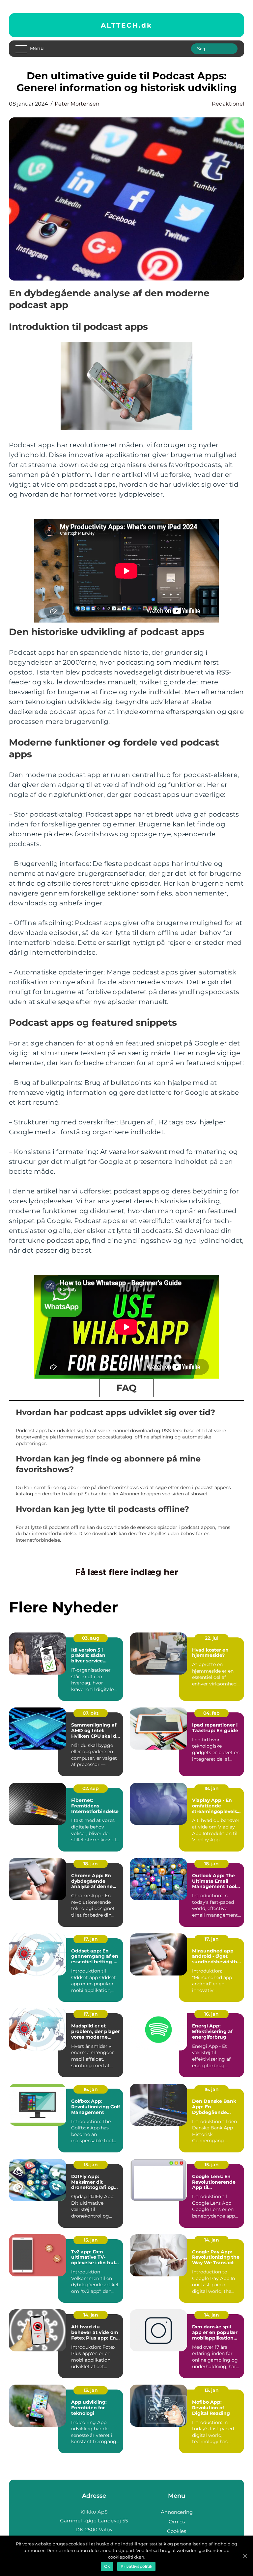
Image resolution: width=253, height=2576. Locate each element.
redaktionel (228, 104)
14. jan (212, 2240)
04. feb (211, 1713)
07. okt (91, 1713)
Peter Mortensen (77, 104)
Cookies (177, 2531)
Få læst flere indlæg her (127, 1572)
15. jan (91, 2165)
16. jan (211, 2014)
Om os (177, 2522)
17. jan (91, 1939)
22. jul (212, 1638)
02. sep (91, 1788)
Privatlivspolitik (136, 2566)
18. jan (211, 1788)
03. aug (91, 1638)
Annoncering (177, 2512)
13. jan (91, 2390)
